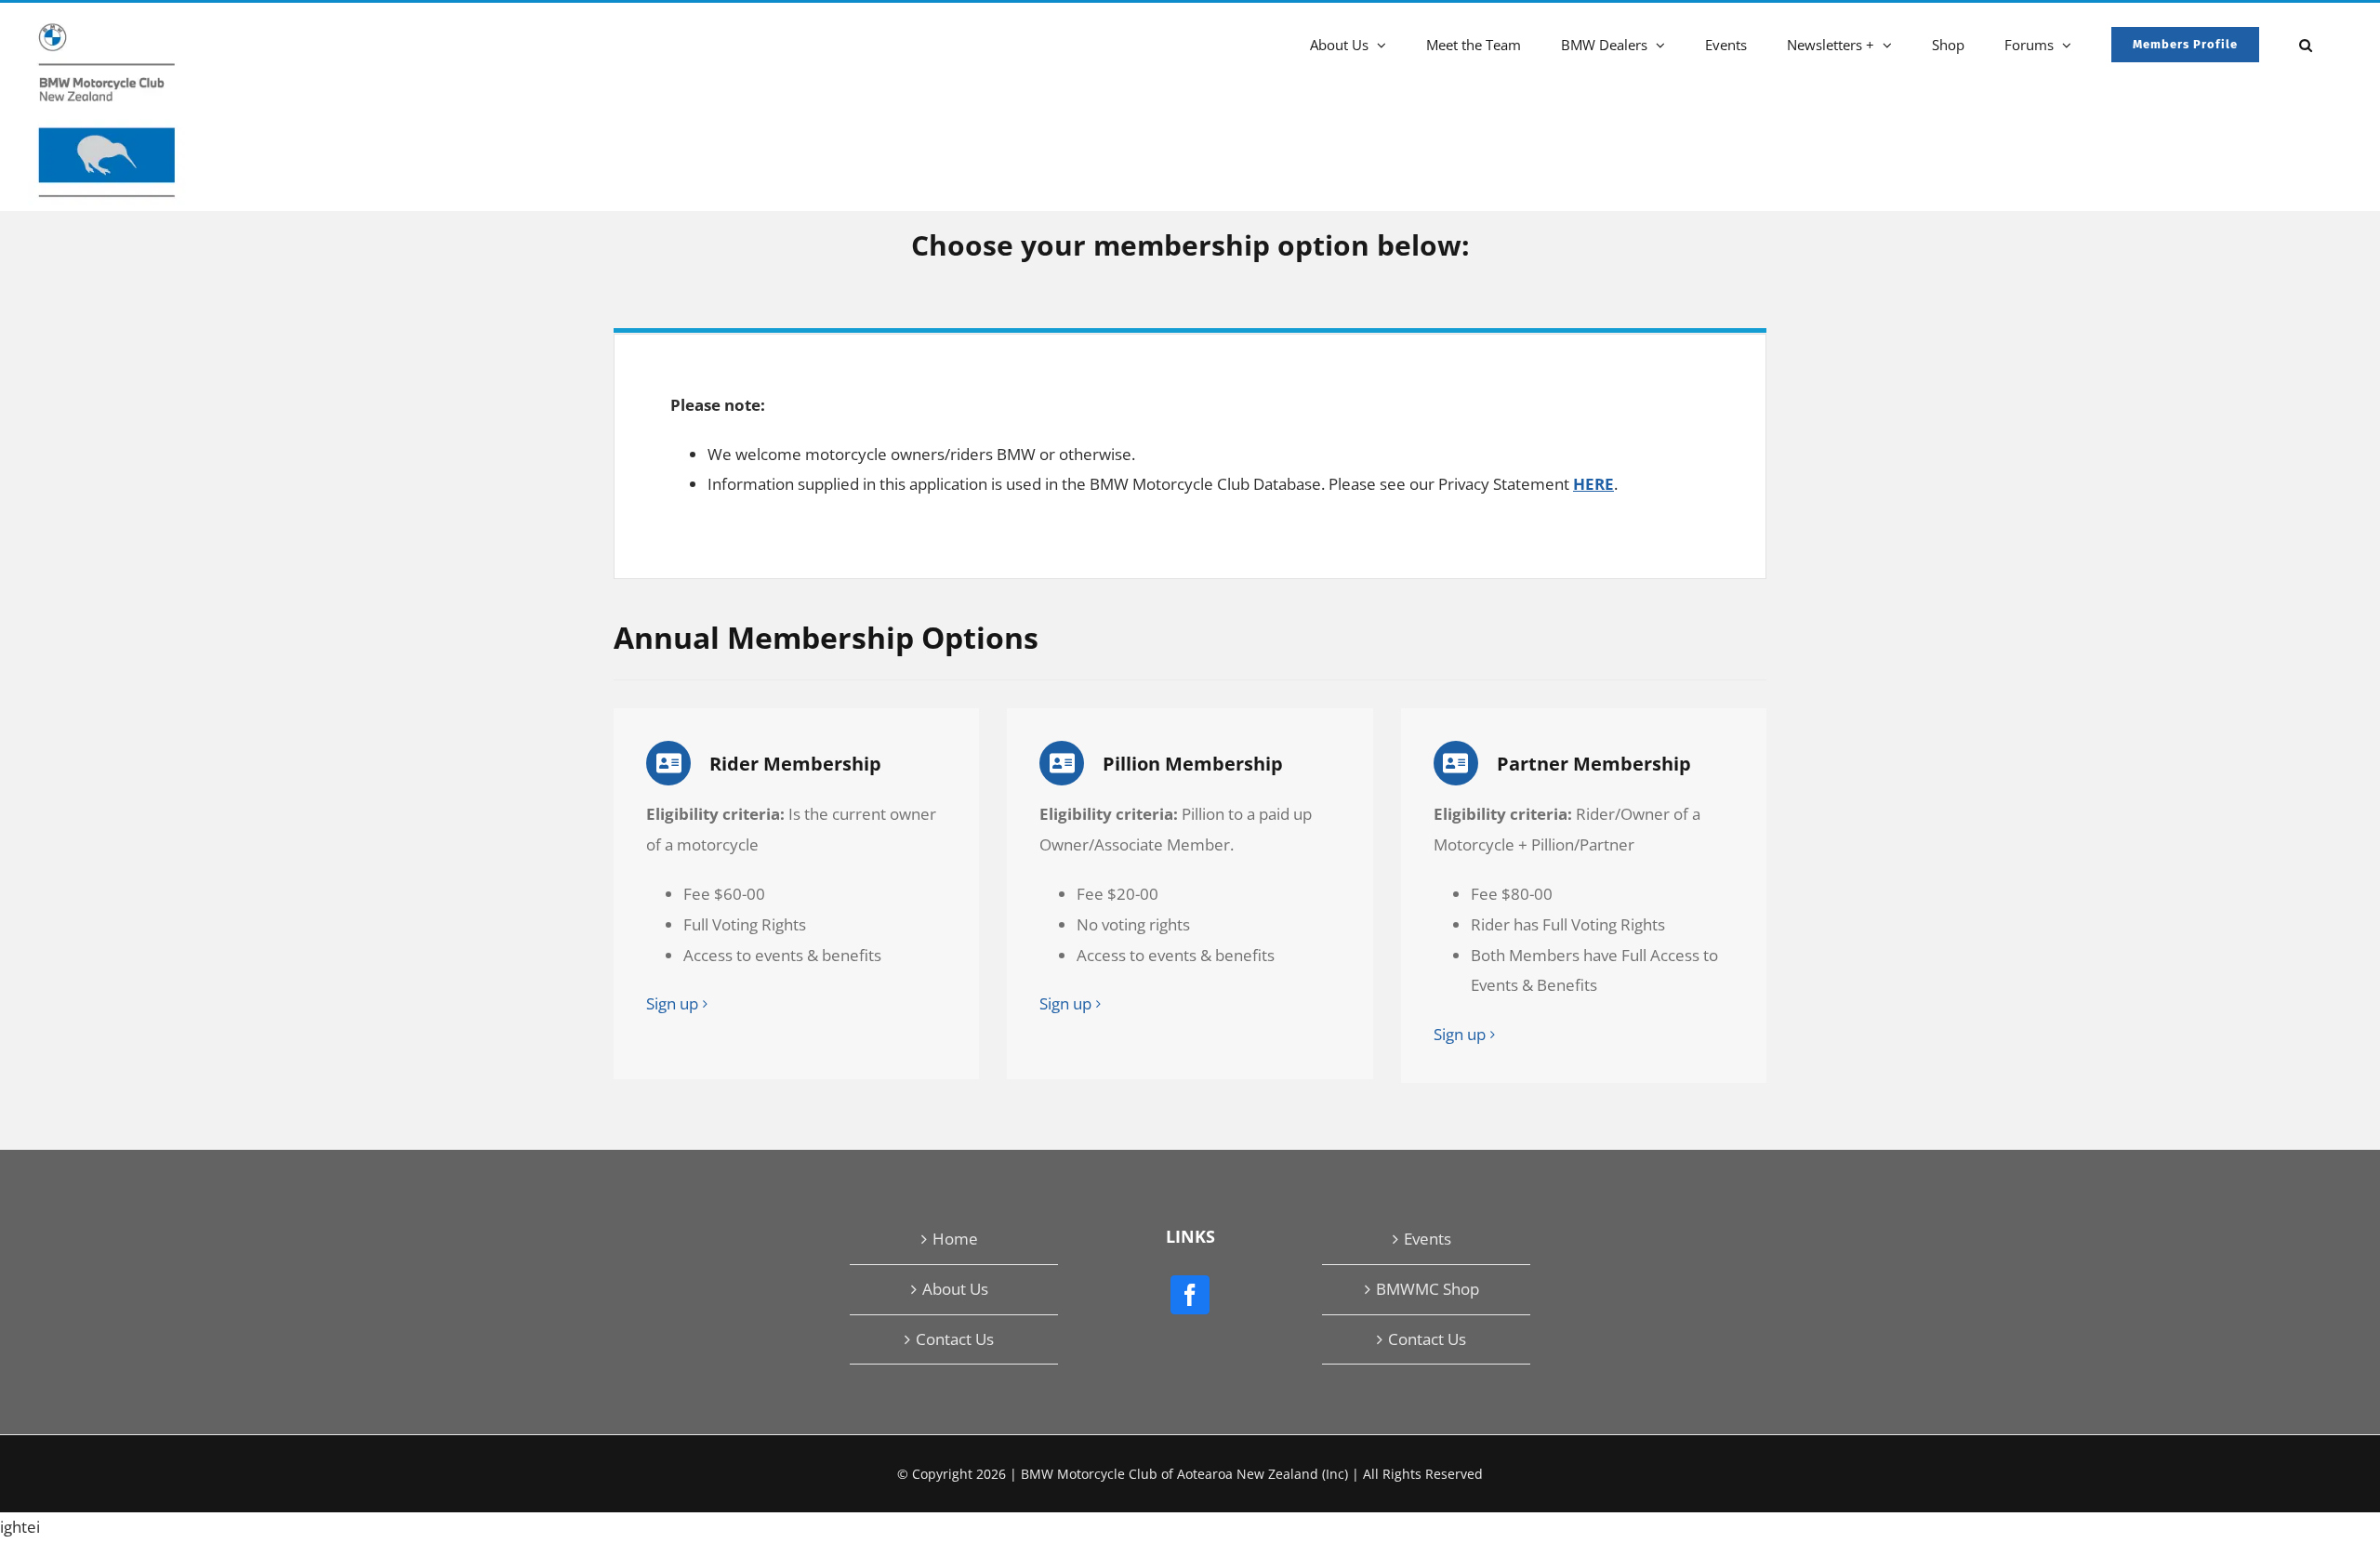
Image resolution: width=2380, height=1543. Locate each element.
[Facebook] (1190, 1295)
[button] (2306, 43)
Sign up (672, 1003)
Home (955, 1239)
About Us (955, 1289)
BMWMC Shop (1428, 1289)
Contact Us (955, 1339)
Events (1428, 1239)
